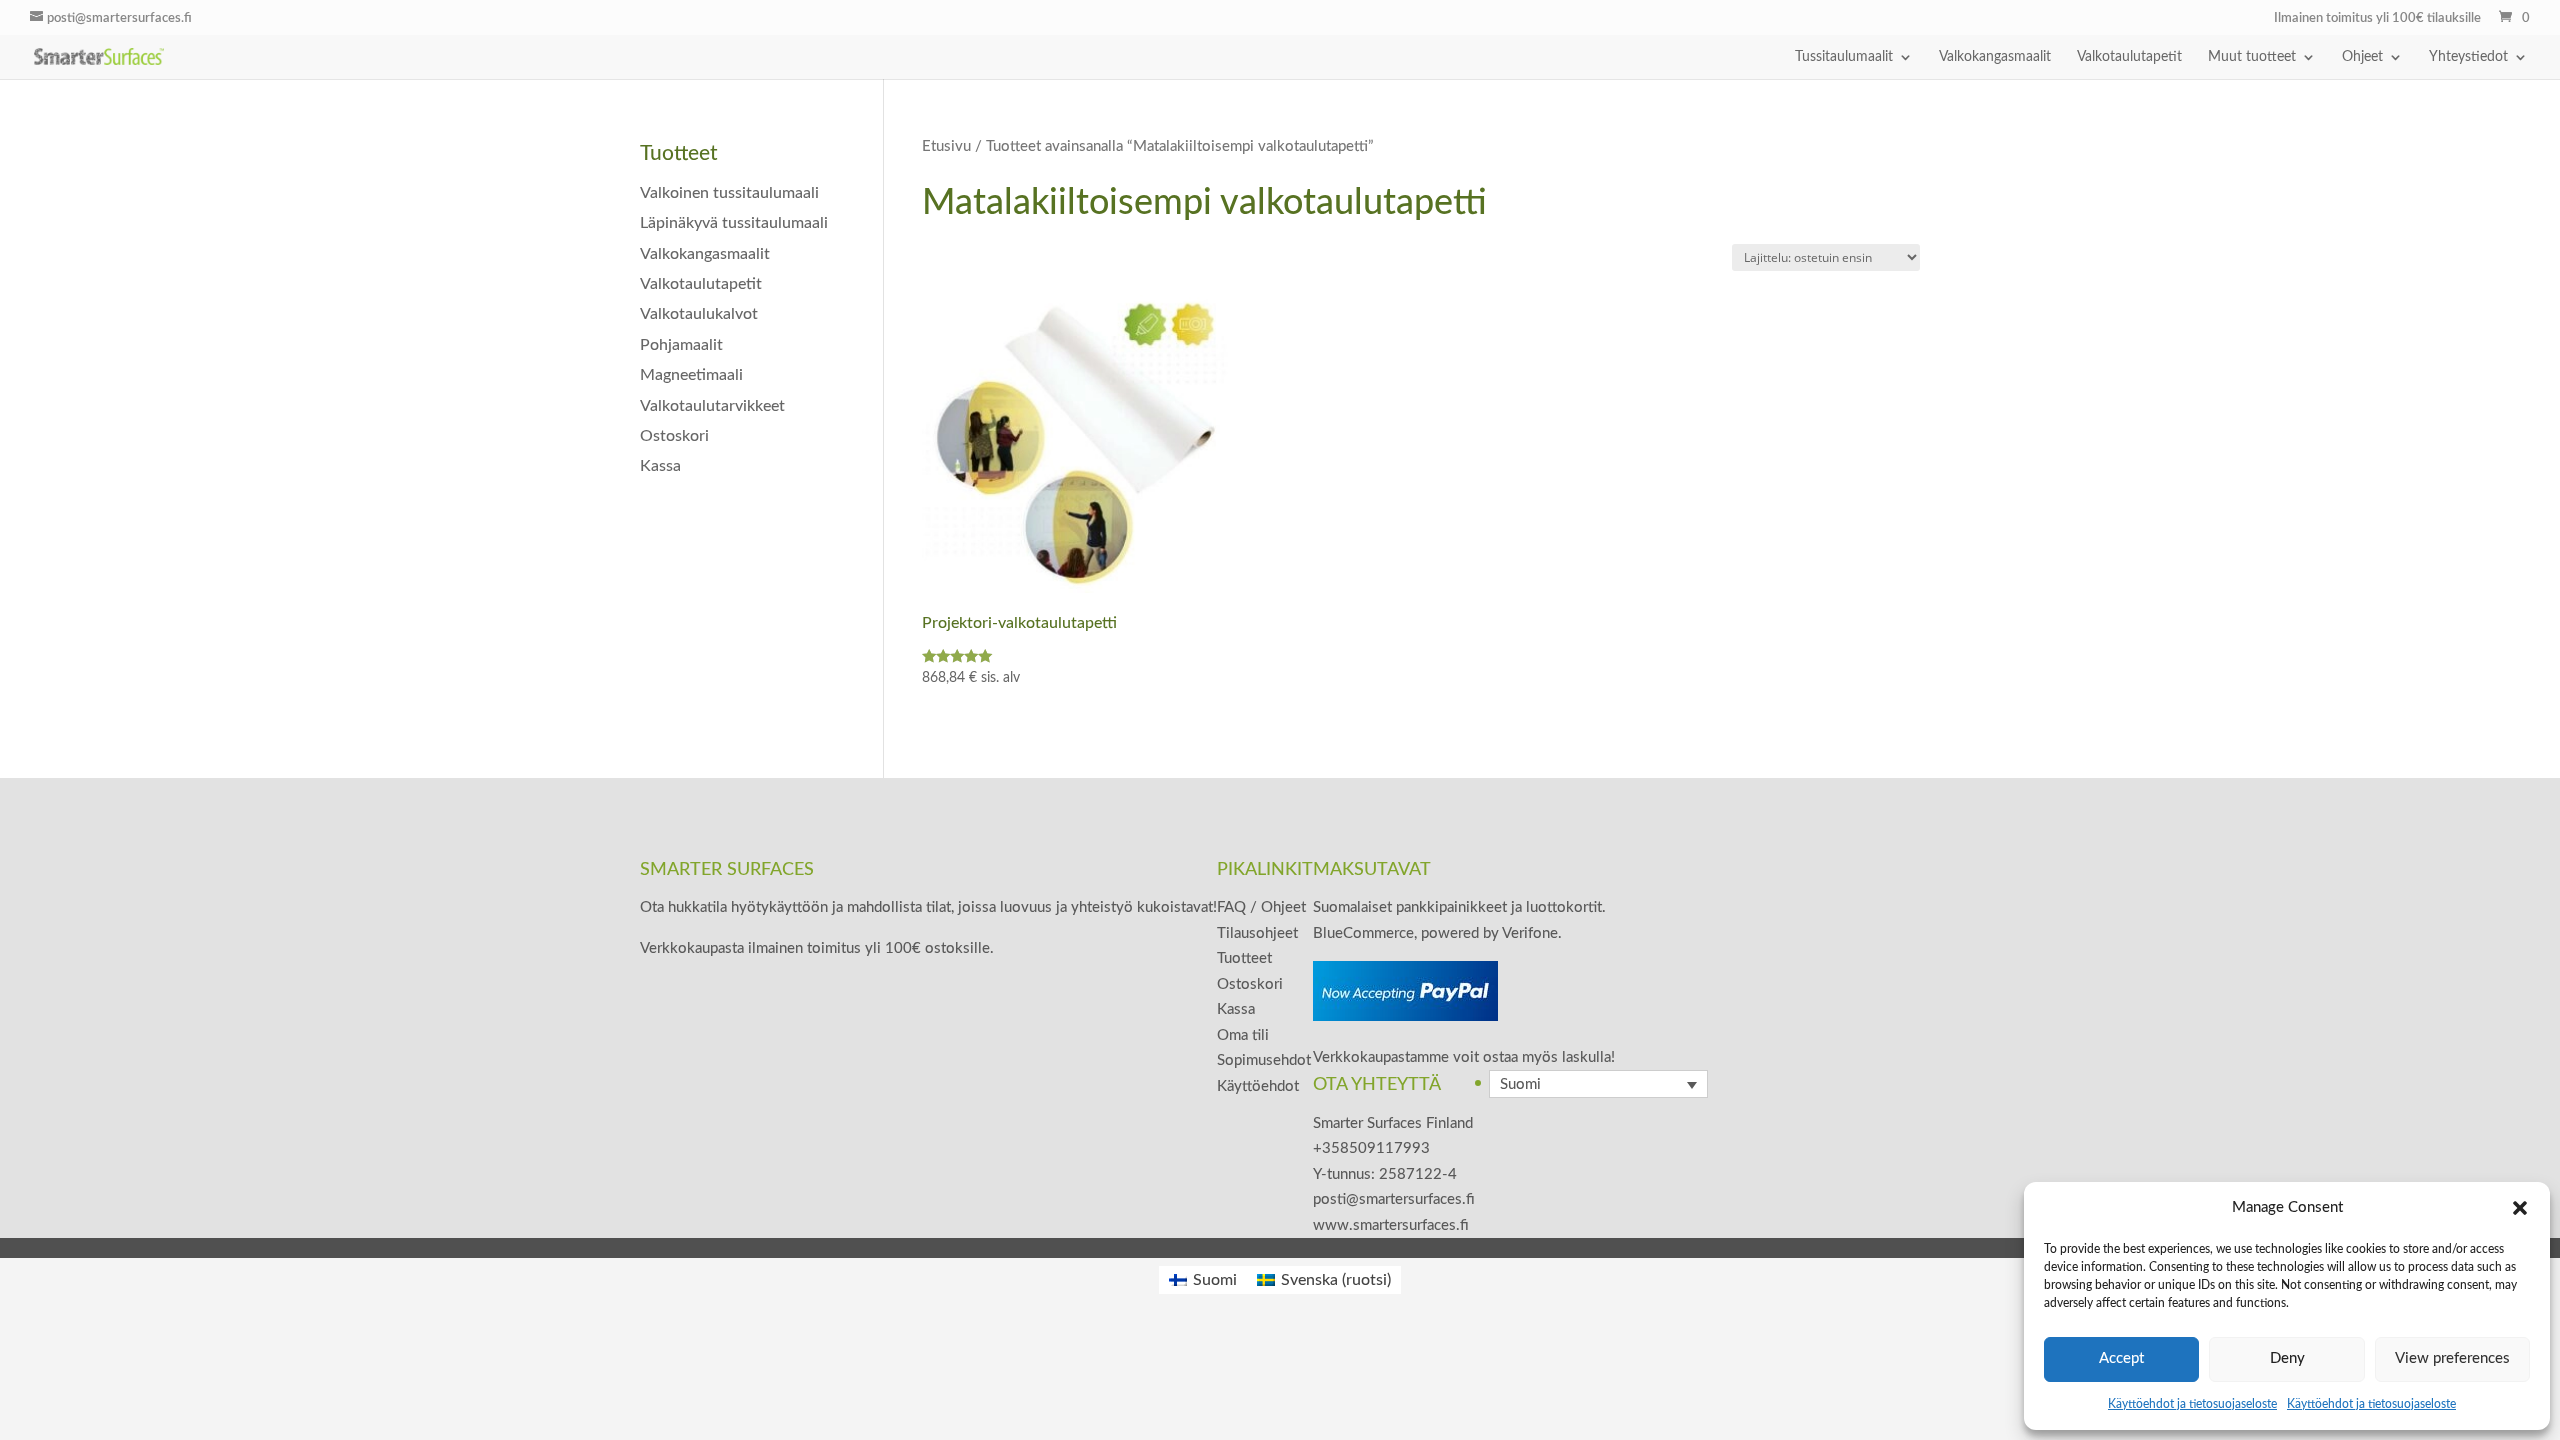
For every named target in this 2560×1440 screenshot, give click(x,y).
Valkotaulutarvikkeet (712, 406)
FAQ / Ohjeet (1261, 907)
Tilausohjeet (1257, 933)
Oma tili (1243, 1035)
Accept (2121, 1358)
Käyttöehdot (1258, 1086)
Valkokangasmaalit (1995, 57)
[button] (2520, 1208)
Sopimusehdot (1264, 1060)
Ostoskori (674, 436)
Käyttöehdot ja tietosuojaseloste (2192, 1404)
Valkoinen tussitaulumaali (729, 193)
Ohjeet (2362, 57)
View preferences (2452, 1358)
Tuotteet (1244, 958)
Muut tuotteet (2252, 57)
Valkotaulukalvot (699, 314)
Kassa (660, 466)
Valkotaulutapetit (2129, 57)
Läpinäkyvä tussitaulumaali (734, 223)
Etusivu (946, 146)
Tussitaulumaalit (1844, 57)
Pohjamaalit (681, 345)
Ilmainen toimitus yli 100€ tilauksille (2377, 18)
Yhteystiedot (2468, 57)
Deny (2287, 1358)
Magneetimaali (691, 375)
